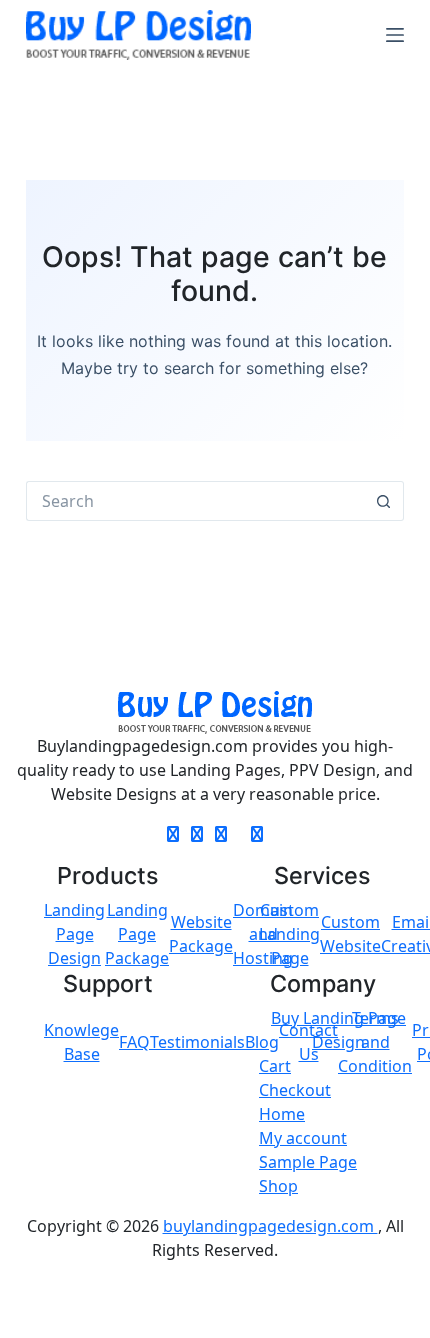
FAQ (134, 1042)
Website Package (201, 934)
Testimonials (197, 1042)
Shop (278, 1186)
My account (303, 1138)
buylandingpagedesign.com (270, 1226)
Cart (275, 1066)
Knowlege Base (81, 1042)
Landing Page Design (74, 934)
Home (282, 1114)
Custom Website (350, 934)
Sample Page (308, 1162)
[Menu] (395, 35)
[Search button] (384, 501)
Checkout (295, 1090)
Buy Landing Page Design (338, 1030)
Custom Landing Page (289, 934)
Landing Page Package (137, 934)
